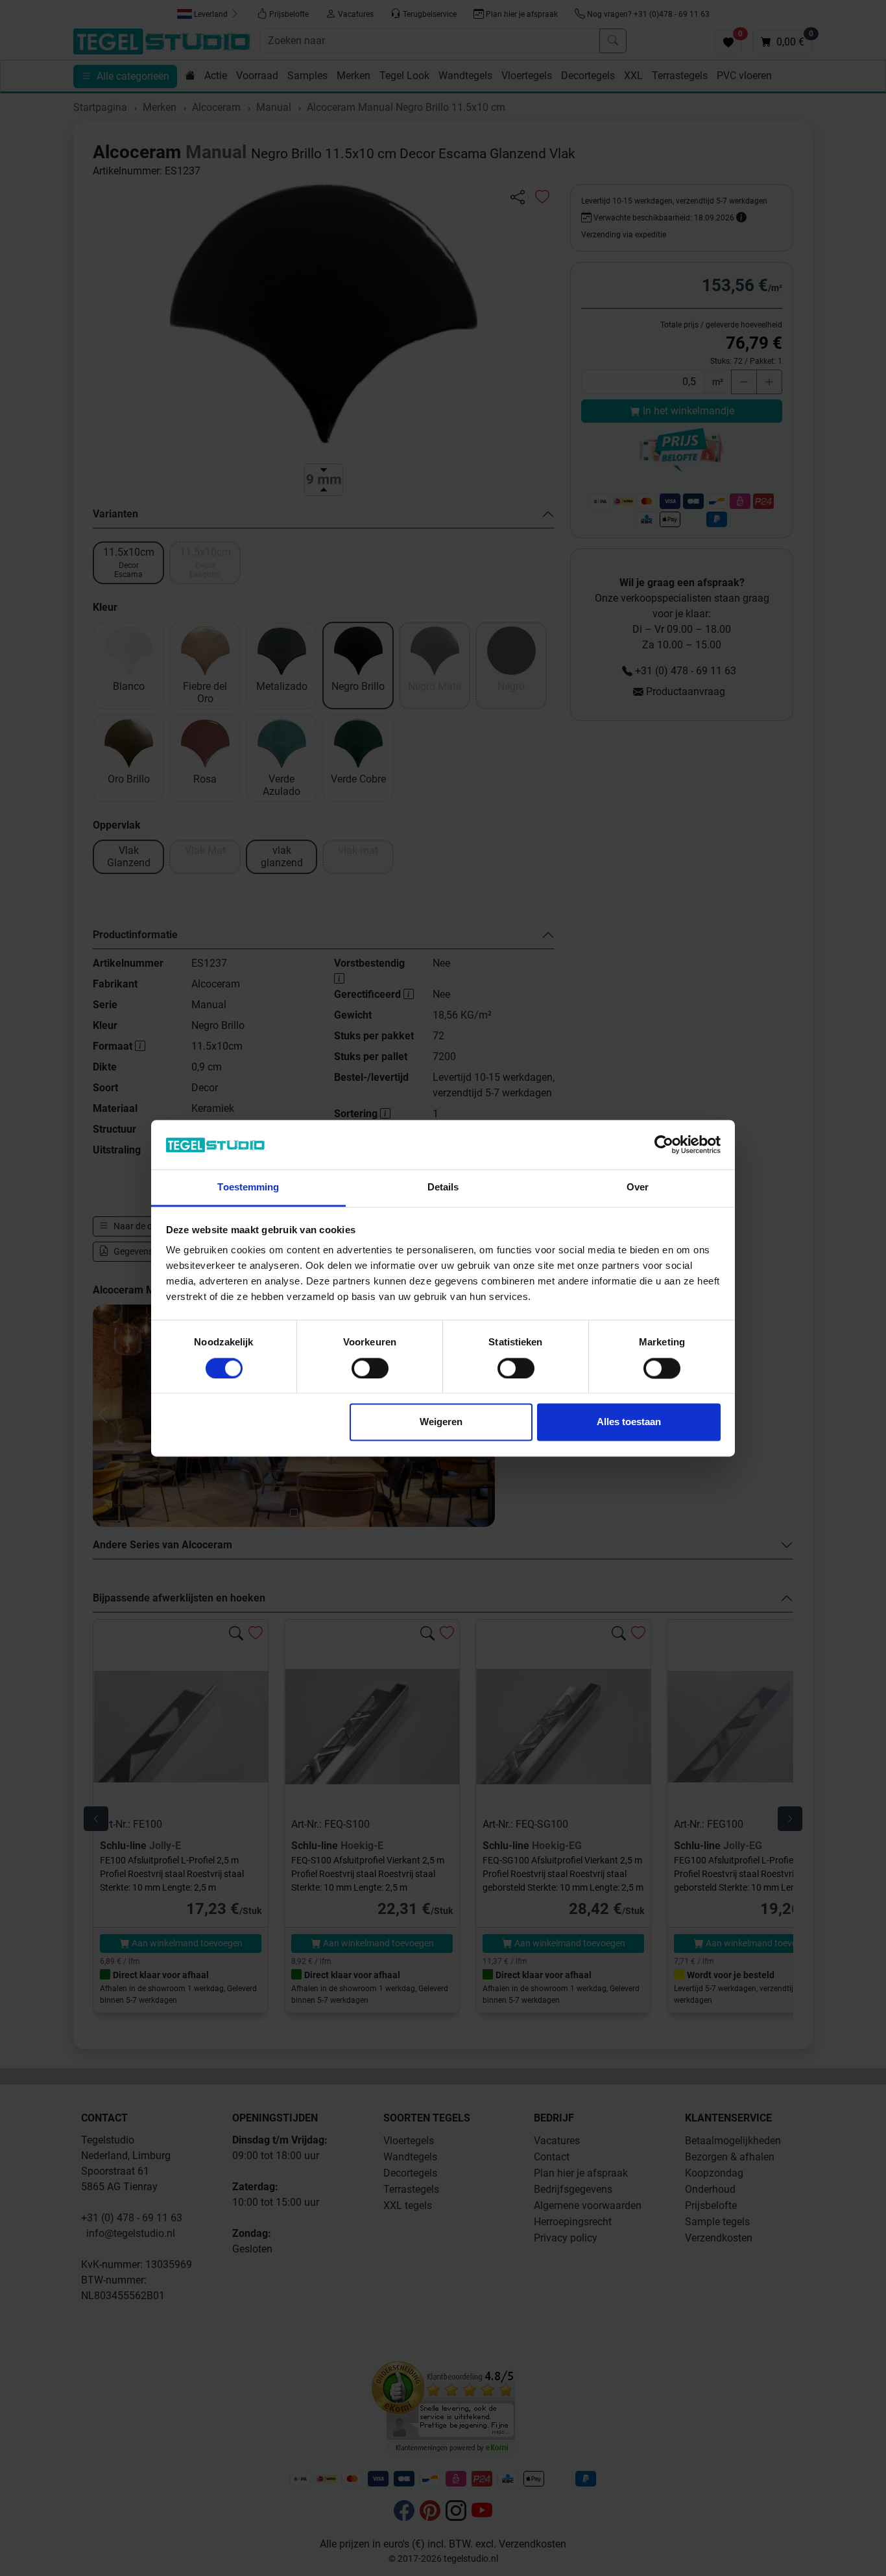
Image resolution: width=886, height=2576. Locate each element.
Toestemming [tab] (248, 1188)
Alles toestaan (629, 1422)
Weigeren (441, 1422)
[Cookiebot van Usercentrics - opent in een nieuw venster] (664, 1144)
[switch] (370, 1368)
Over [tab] (638, 1188)
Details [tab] (443, 1188)
